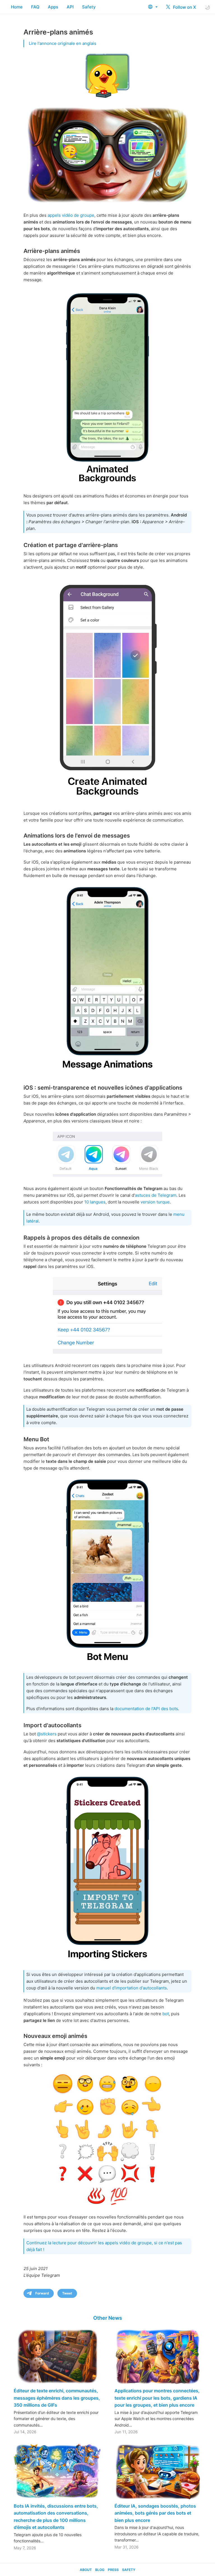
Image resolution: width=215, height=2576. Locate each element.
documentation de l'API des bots (146, 1709)
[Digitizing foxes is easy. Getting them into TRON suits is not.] (107, 1868)
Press (113, 2570)
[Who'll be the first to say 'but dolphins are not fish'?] (107, 1571)
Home (17, 7)
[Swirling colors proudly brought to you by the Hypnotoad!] (107, 689)
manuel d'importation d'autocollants (132, 1988)
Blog (100, 2570)
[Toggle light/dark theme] (207, 7)
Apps (53, 7)
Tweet (67, 2293)
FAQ (35, 7)
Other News (108, 2318)
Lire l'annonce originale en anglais (63, 43)
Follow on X (184, 7)
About (86, 2570)
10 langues (95, 1202)
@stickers (47, 1734)
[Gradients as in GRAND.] (107, 387)
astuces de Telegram (156, 1195)
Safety (89, 7)
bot (166, 2014)
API (70, 7)
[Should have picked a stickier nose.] (107, 2140)
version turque (155, 1202)
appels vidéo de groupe (71, 215)
